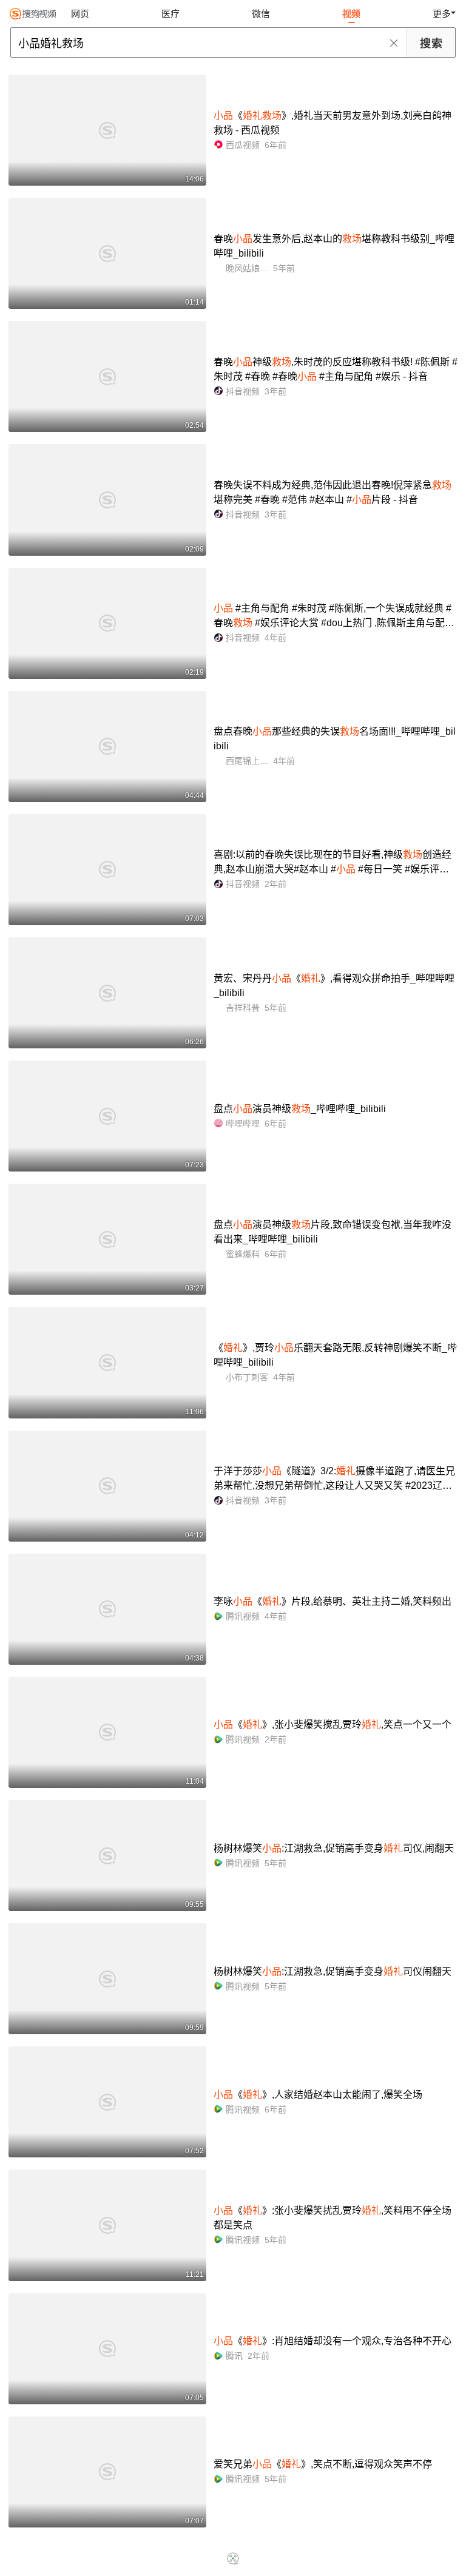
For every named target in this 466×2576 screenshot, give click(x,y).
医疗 (171, 14)
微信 (261, 14)
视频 (351, 14)
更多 (442, 14)
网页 (80, 14)
